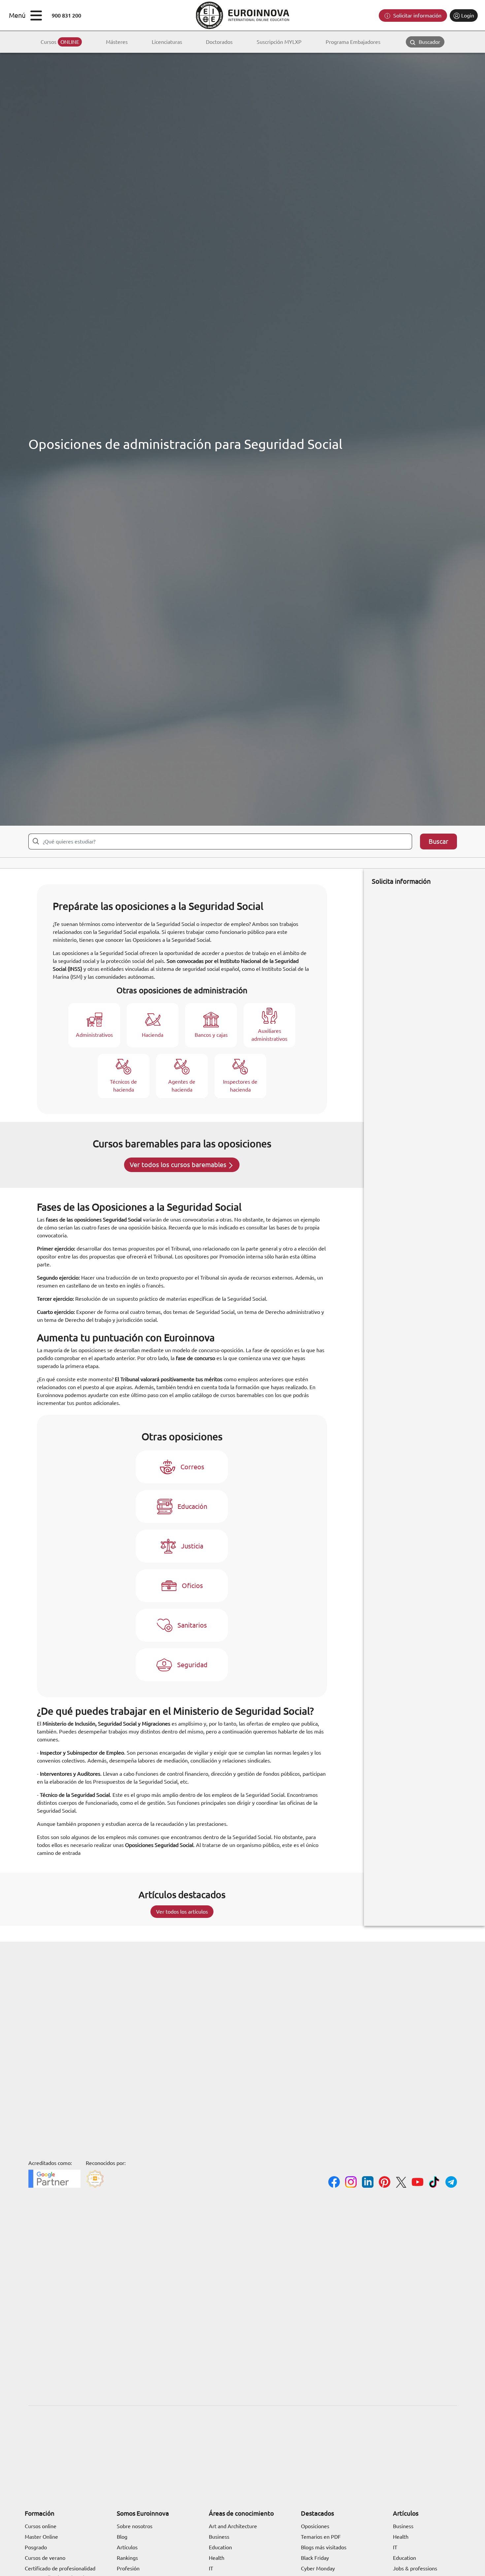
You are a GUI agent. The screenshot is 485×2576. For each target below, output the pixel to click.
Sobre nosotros (135, 2526)
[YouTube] (418, 2183)
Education (220, 2547)
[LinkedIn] (368, 2183)
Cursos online (41, 2526)
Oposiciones (315, 2526)
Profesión (128, 2568)
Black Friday (315, 2558)
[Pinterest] (385, 2183)
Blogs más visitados (324, 2547)
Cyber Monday (318, 2568)
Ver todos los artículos (182, 1912)
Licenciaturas (167, 42)
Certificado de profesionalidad (60, 2568)
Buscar (438, 841)
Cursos (60, 42)
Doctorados (219, 42)
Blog (122, 2537)
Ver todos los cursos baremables (179, 1165)
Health (217, 2558)
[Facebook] (334, 2183)
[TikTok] (434, 2183)
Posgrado (36, 2547)
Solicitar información (417, 16)
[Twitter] (401, 2183)
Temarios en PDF (321, 2537)
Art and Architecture (233, 2526)
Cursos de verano (45, 2558)
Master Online (41, 2537)
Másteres (117, 42)
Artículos (127, 2547)
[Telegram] (451, 2183)
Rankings (127, 2558)
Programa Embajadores (353, 42)
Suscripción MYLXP (279, 42)
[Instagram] (351, 2183)
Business (219, 2537)
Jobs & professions (415, 2568)
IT (211, 2568)
